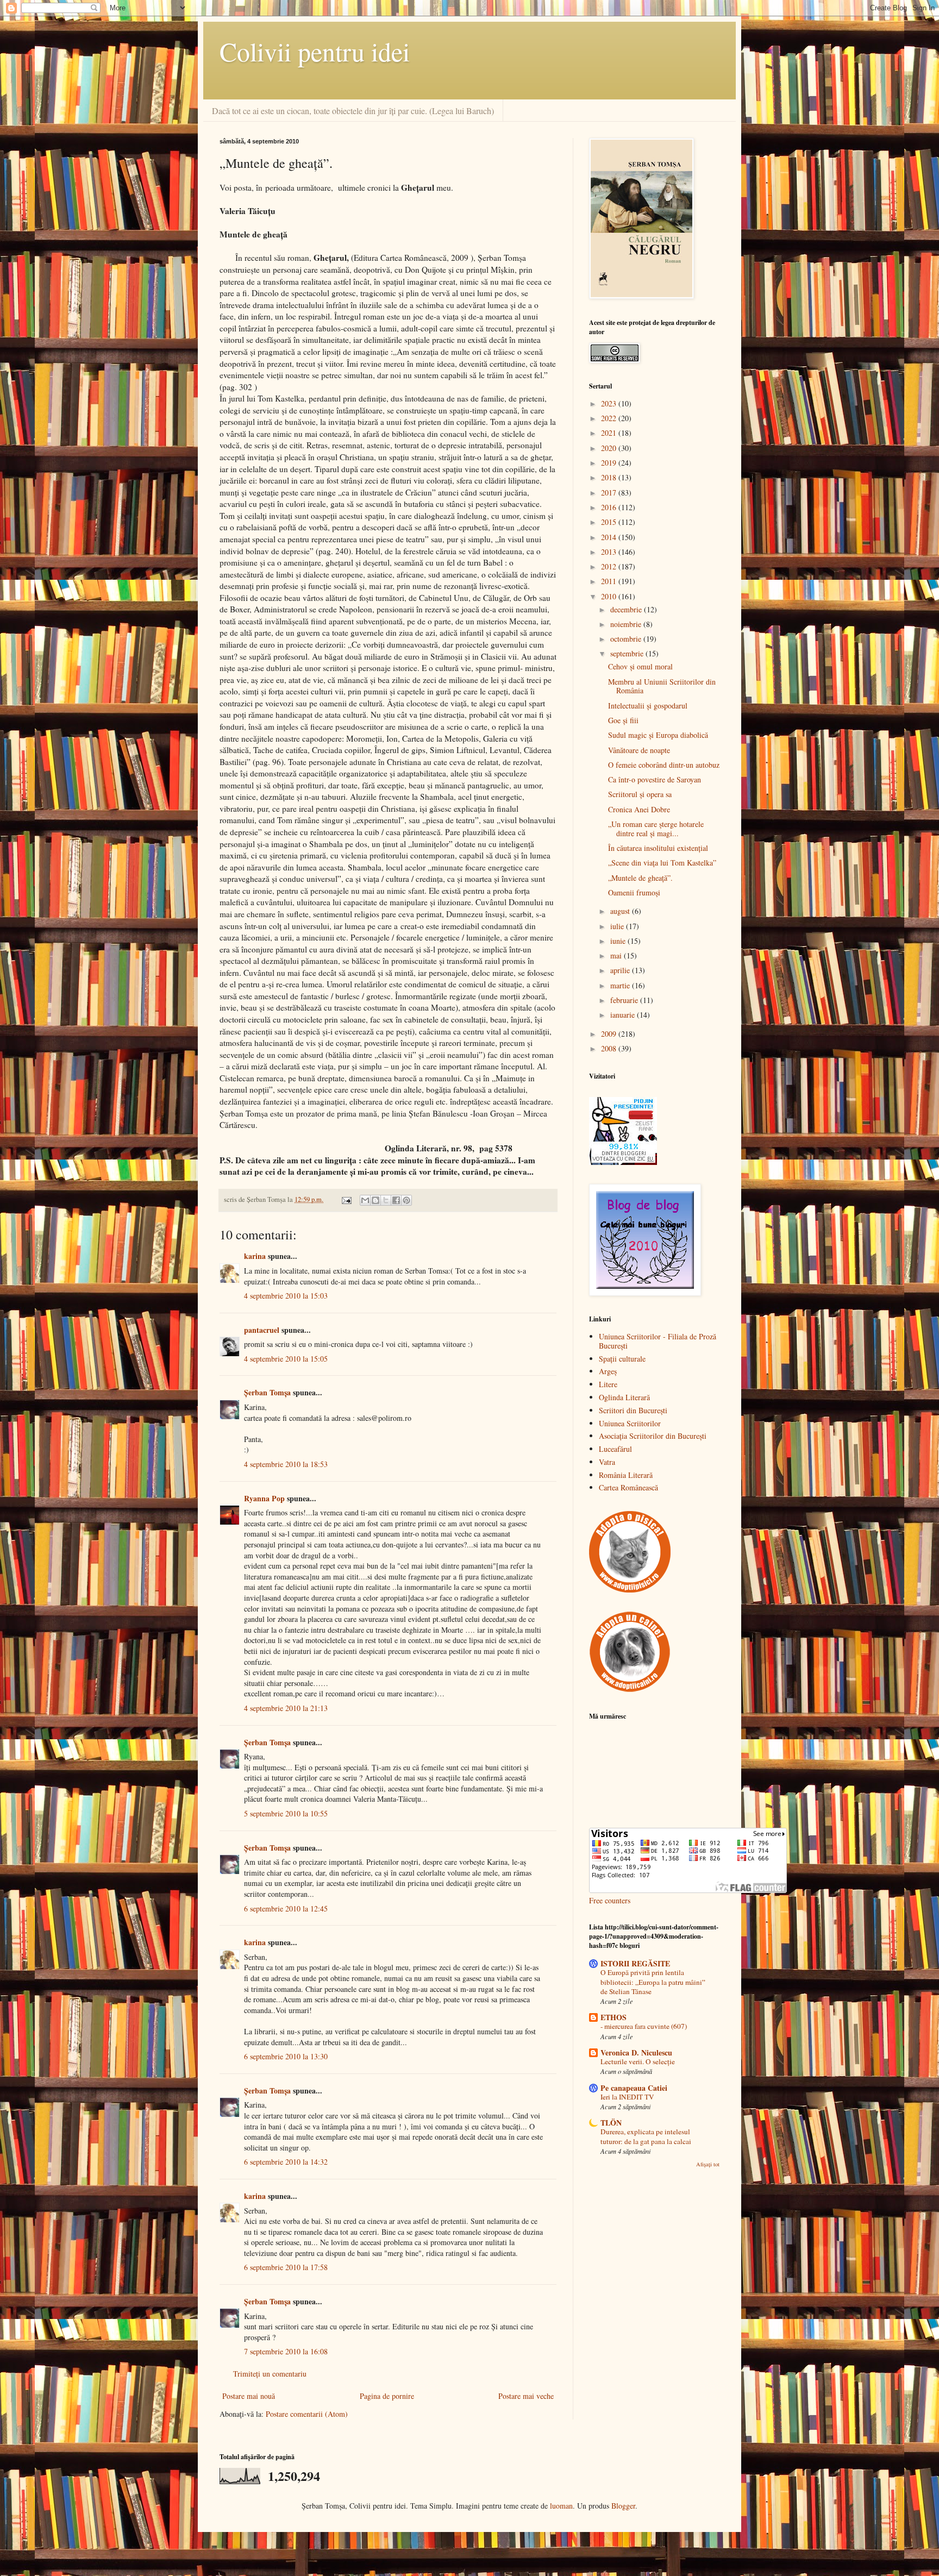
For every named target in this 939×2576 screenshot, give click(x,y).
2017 (610, 493)
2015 (610, 522)
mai (617, 955)
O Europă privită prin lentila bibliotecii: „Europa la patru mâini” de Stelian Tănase (653, 1982)
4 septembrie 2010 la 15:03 (286, 1296)
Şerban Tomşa (267, 1392)
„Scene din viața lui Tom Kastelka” (662, 863)
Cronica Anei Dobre (639, 809)
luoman (561, 2506)
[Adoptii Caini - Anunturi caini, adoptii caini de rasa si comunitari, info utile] (630, 1690)
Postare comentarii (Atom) (307, 2414)
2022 (610, 418)
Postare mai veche (526, 2396)
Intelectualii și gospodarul (648, 706)
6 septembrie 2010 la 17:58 (286, 2267)
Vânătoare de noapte (639, 750)
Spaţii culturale (622, 1359)
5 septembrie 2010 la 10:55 (286, 1813)
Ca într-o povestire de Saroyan (655, 779)
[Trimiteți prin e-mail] (365, 1200)
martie (621, 985)
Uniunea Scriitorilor (630, 1423)
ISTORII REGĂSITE (635, 1963)
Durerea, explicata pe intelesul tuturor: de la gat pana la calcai (646, 2136)
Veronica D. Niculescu (636, 2052)
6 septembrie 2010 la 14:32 (286, 2162)
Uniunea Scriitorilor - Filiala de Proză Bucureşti (658, 1341)
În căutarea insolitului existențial (658, 848)
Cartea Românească (628, 1487)
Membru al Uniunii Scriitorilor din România (662, 686)
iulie (618, 926)
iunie (619, 941)
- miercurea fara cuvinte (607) (644, 2026)
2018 (610, 477)
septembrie (628, 653)
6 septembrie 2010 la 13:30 (286, 2056)
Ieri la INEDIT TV (627, 2097)
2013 (610, 552)
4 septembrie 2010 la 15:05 (286, 1359)
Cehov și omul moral (640, 666)
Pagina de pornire (387, 2396)
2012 (610, 566)
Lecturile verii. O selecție (638, 2061)
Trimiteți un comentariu (270, 2374)
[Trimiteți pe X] (386, 1200)
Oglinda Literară (624, 1397)
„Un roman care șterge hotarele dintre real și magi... (656, 829)
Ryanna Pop (264, 1498)
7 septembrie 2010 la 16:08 (286, 2351)
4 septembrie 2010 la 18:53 (286, 1464)
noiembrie (627, 624)
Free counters (610, 1900)
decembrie (627, 609)
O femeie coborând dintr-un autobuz (664, 765)
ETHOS (614, 2017)
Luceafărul (615, 1449)
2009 (610, 1034)
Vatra (607, 1462)
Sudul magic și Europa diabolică (658, 735)
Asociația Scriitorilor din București (653, 1436)
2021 (610, 433)
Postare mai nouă (249, 2396)
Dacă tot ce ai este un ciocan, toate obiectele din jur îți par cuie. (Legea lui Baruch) (353, 111)
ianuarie (624, 1015)
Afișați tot (708, 2164)
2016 (610, 507)
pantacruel (262, 1330)
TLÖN (611, 2123)
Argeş (608, 1371)
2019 (610, 463)
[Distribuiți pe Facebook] (396, 1200)
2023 (610, 403)
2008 (610, 1048)
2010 (610, 596)
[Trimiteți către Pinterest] (406, 1200)
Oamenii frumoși (634, 892)
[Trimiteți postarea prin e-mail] (346, 1199)
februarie (625, 1000)
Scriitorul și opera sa (640, 794)
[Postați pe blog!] (375, 1200)
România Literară (626, 1475)
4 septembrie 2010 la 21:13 (286, 1708)
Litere (608, 1384)
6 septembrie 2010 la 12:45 (286, 1909)
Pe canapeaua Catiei (634, 2088)
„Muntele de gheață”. (640, 878)
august (621, 911)
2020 (610, 448)
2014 (610, 537)
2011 (610, 581)
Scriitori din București (633, 1410)
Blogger (623, 2506)
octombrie (627, 639)
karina (255, 1256)
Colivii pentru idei (315, 51)
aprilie (621, 970)
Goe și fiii (623, 720)
